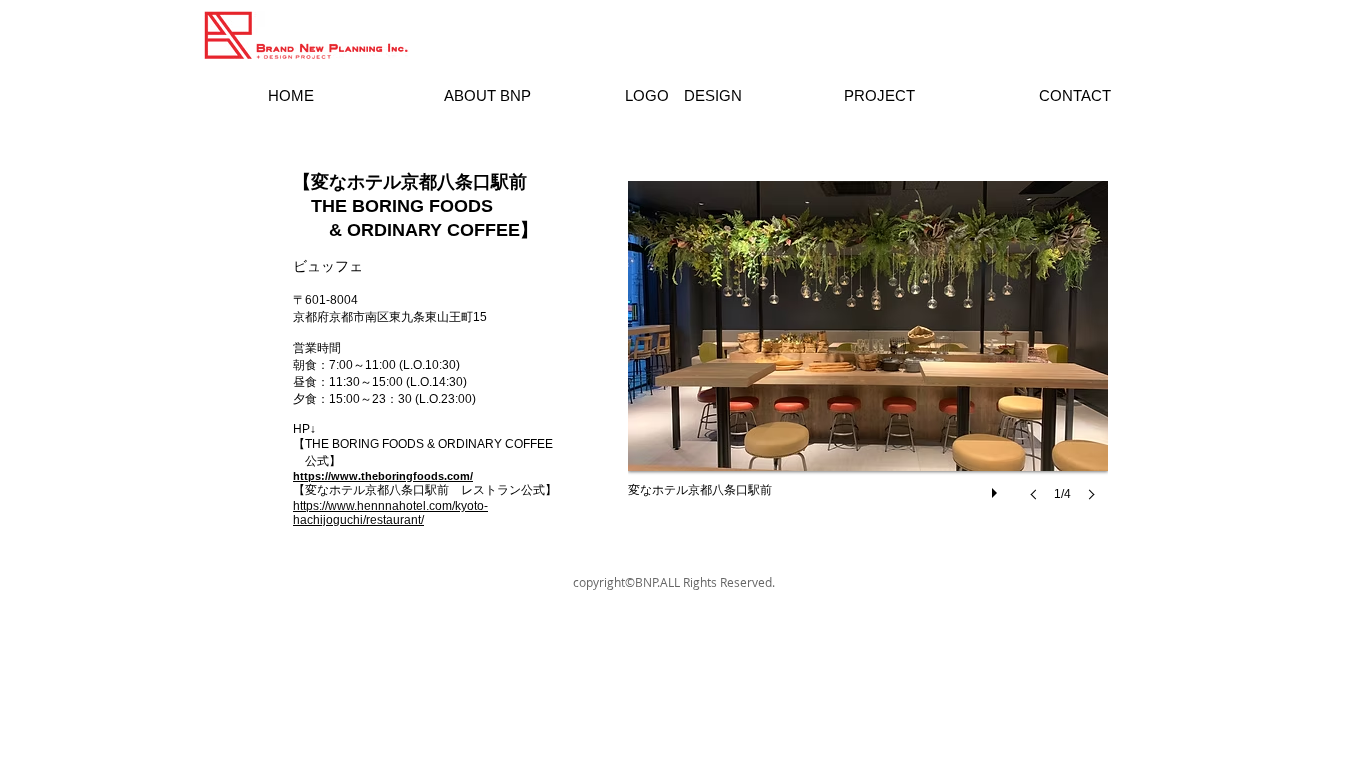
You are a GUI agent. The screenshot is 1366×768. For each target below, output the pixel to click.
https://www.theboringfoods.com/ (383, 476)
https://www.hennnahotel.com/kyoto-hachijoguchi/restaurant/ (390, 513)
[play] (997, 488)
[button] (868, 361)
